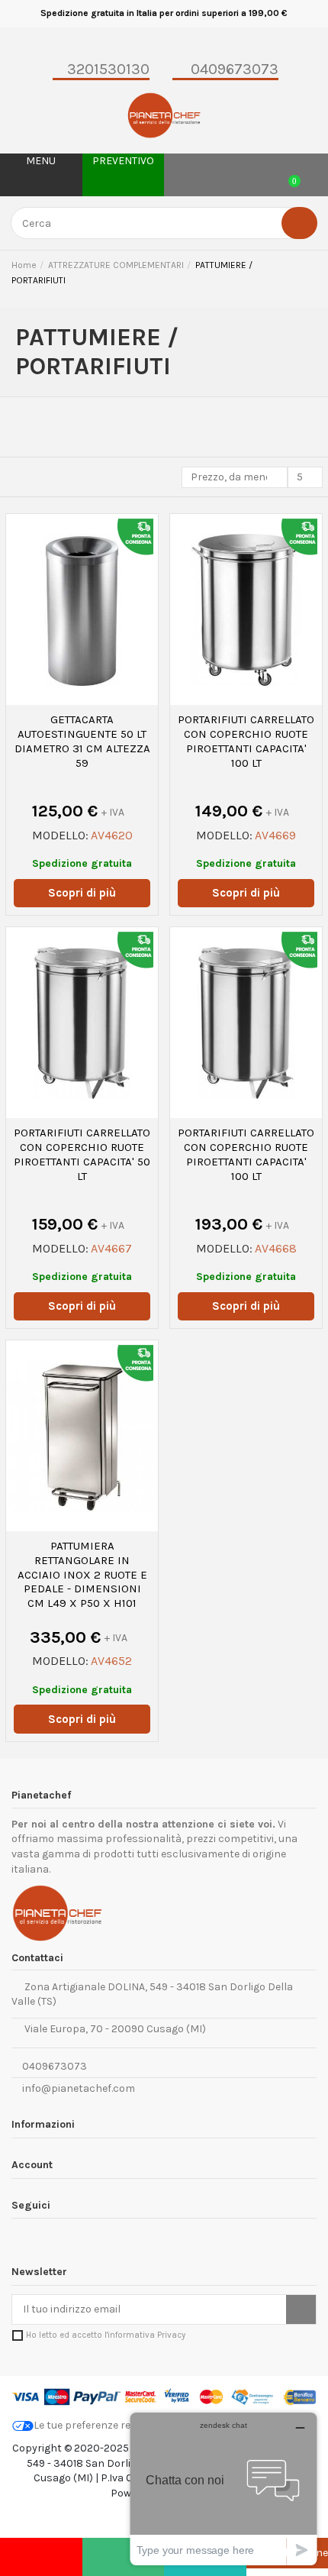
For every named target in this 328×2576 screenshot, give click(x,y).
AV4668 (276, 1248)
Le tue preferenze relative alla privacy (125, 2425)
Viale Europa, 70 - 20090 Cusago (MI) (113, 2029)
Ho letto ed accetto (106, 2335)
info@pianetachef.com (79, 2088)
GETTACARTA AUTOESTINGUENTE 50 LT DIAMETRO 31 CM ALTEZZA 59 (82, 741)
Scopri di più (82, 893)
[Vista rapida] (82, 700)
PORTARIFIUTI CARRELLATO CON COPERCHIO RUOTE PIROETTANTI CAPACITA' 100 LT (246, 741)
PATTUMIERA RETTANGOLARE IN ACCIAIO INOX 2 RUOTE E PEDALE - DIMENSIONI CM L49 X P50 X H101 (82, 1574)
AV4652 (111, 1661)
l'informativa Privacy (145, 2335)
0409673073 (53, 2066)
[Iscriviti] (301, 2309)
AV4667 (111, 1248)
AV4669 (275, 835)
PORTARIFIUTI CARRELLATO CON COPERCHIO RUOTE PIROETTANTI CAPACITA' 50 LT (82, 1154)
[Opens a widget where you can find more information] (223, 2489)
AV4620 (112, 835)
